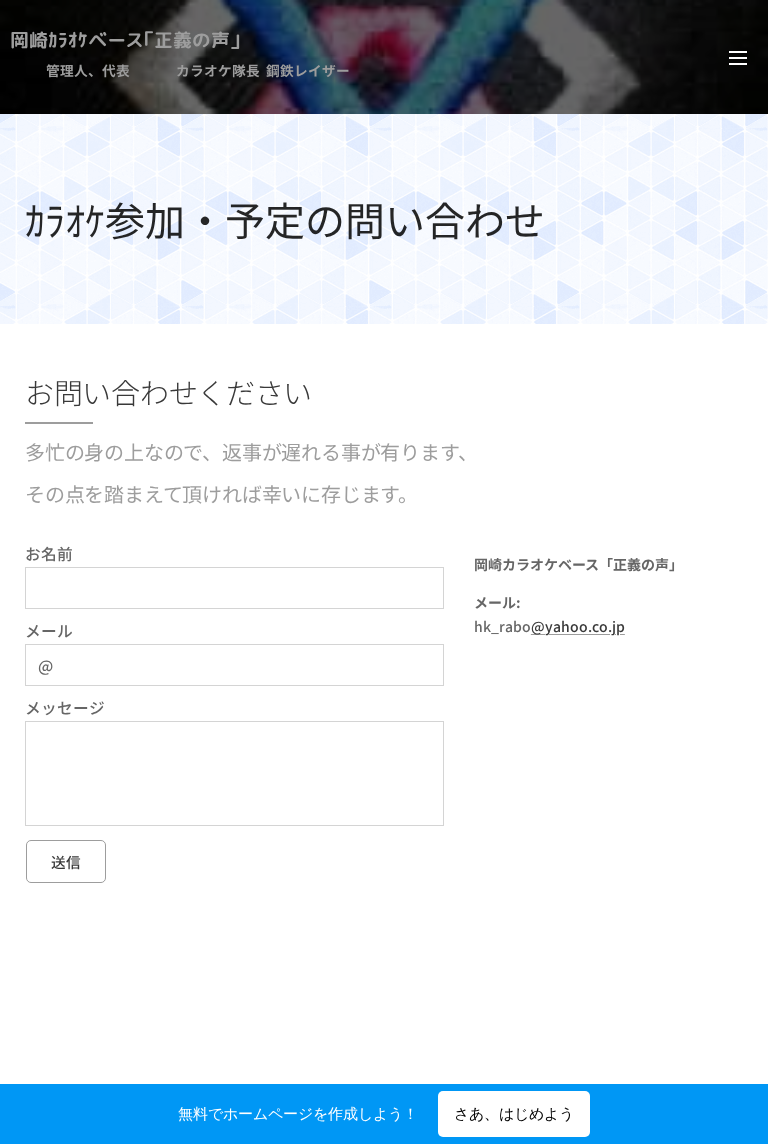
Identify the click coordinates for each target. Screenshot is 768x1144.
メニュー (738, 57)
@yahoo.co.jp (578, 626)
